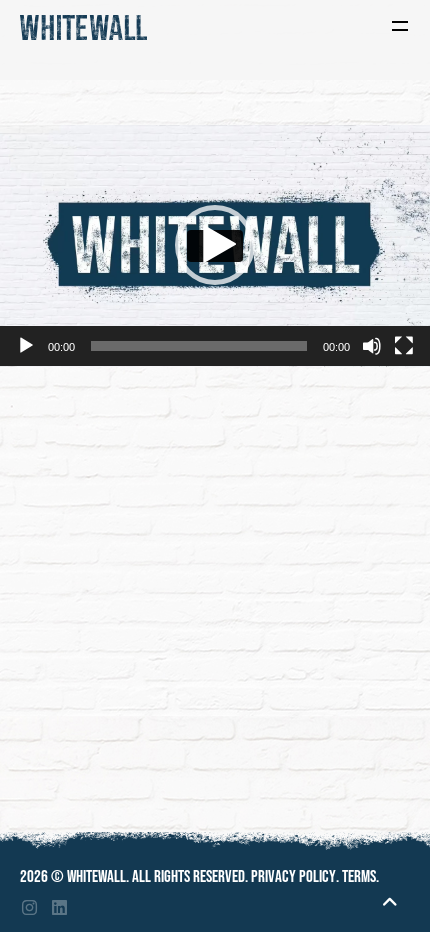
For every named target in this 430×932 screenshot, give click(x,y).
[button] (215, 245)
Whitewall (96, 877)
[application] (215, 246)
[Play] (26, 346)
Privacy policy (293, 877)
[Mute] (372, 346)
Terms (359, 877)
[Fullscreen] (404, 346)
